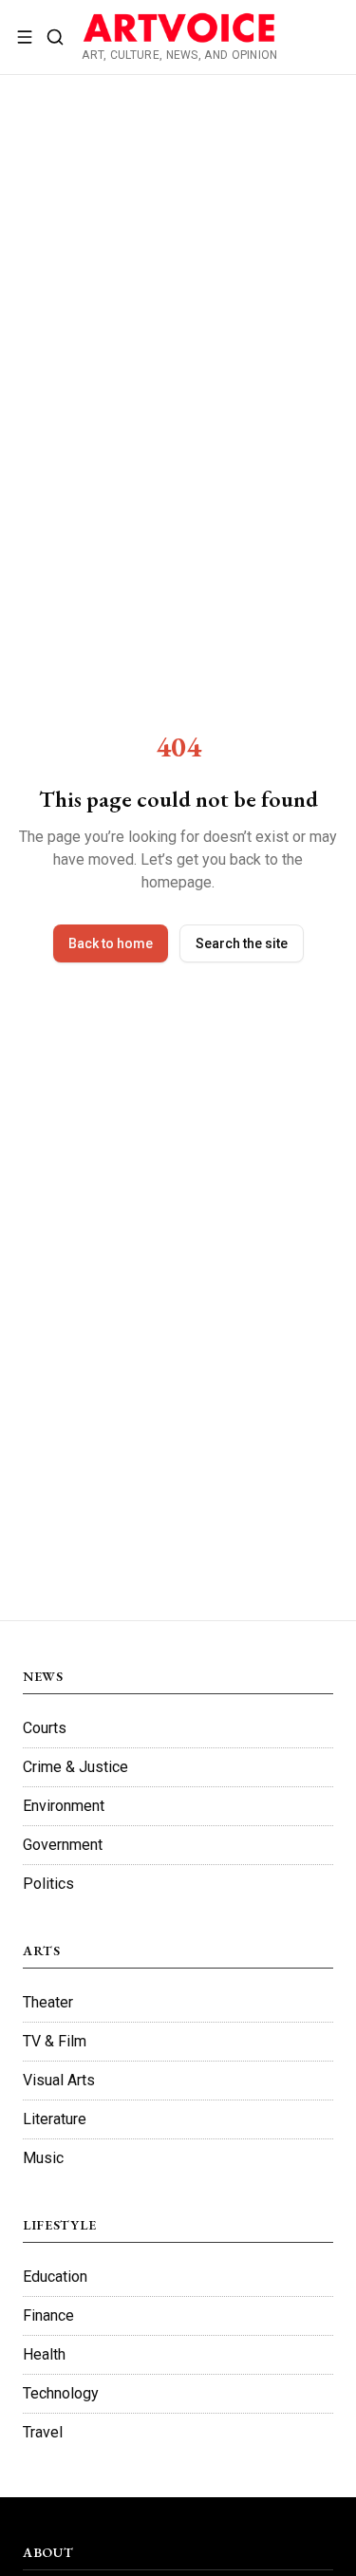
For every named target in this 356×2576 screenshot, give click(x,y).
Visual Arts (59, 2080)
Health (44, 2354)
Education (55, 2277)
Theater (48, 2002)
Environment (64, 1806)
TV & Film (55, 2041)
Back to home (111, 943)
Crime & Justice (75, 1767)
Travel (43, 2432)
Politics (48, 1884)
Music (43, 2158)
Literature (55, 2119)
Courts (45, 1728)
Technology (61, 2393)
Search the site (242, 943)
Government (63, 1845)
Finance (48, 2315)
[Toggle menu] (25, 37)
